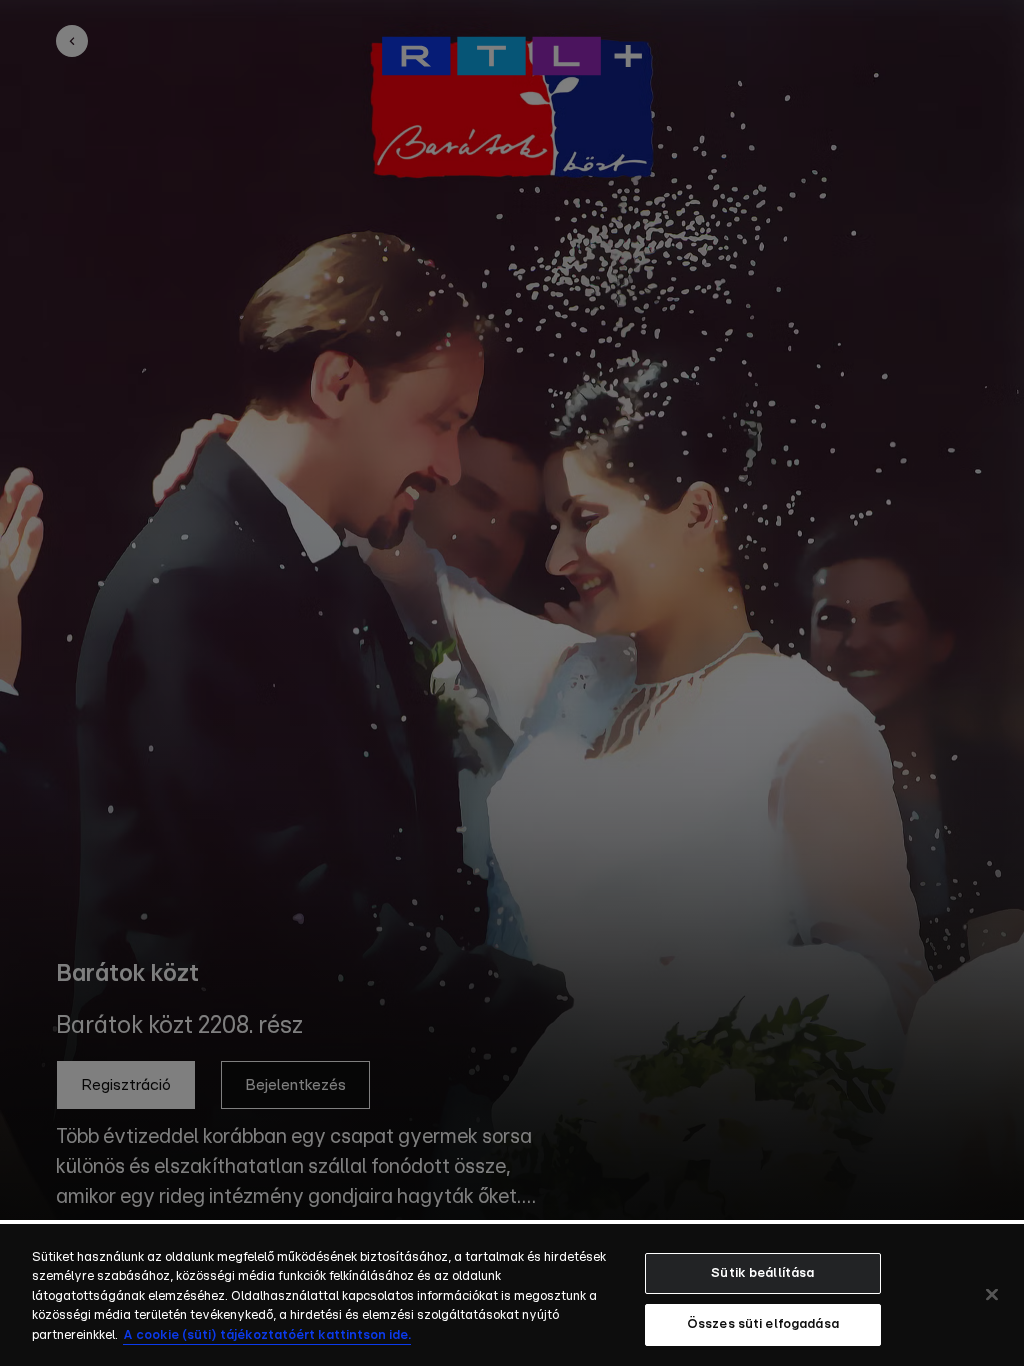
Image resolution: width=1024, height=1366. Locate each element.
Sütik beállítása (762, 1273)
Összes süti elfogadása (763, 1324)
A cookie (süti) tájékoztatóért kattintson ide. (267, 1335)
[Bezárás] (992, 1294)
